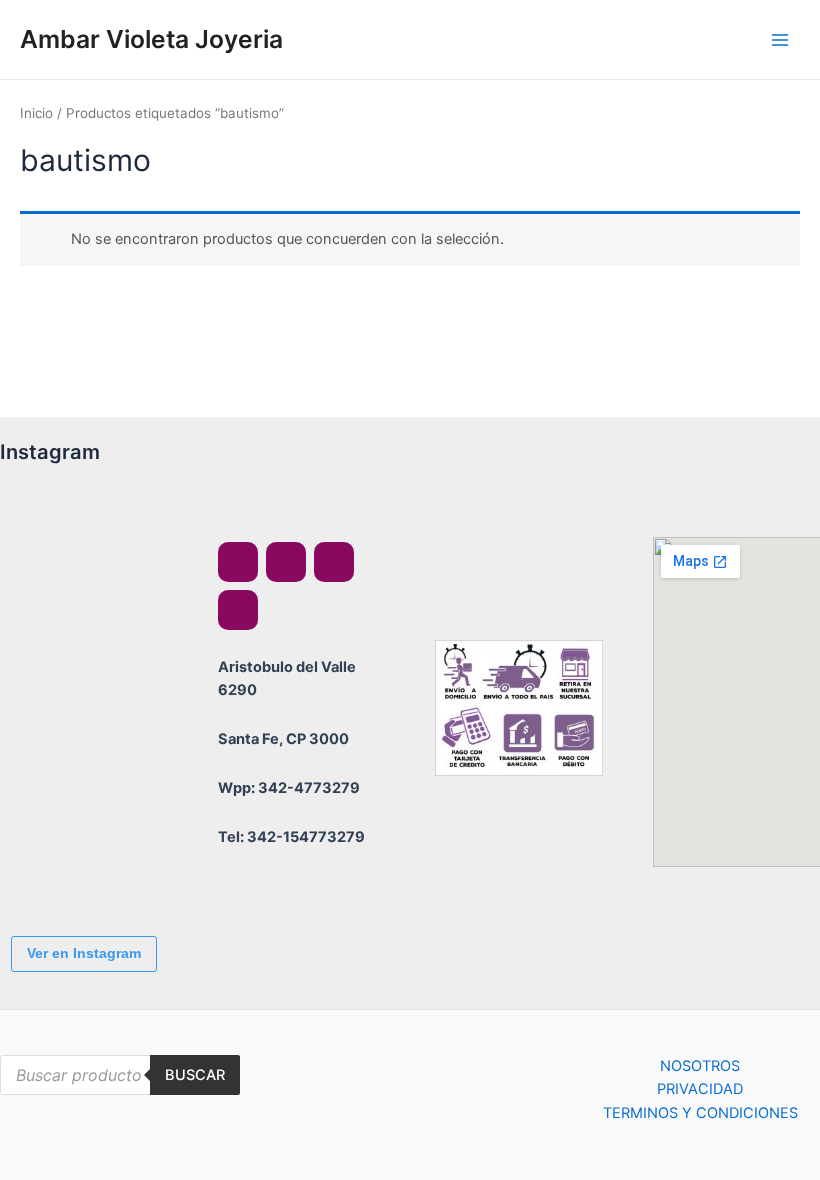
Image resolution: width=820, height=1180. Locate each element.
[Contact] (238, 610)
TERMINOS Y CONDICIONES (700, 1113)
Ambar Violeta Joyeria (151, 39)
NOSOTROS (700, 1066)
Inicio (36, 113)
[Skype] (334, 562)
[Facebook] (238, 562)
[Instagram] (286, 562)
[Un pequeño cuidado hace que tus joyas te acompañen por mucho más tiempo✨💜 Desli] (55, 756)
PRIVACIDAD (700, 1089)
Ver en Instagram (84, 953)
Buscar (195, 1075)
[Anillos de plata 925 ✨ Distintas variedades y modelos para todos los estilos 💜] (55, 866)
